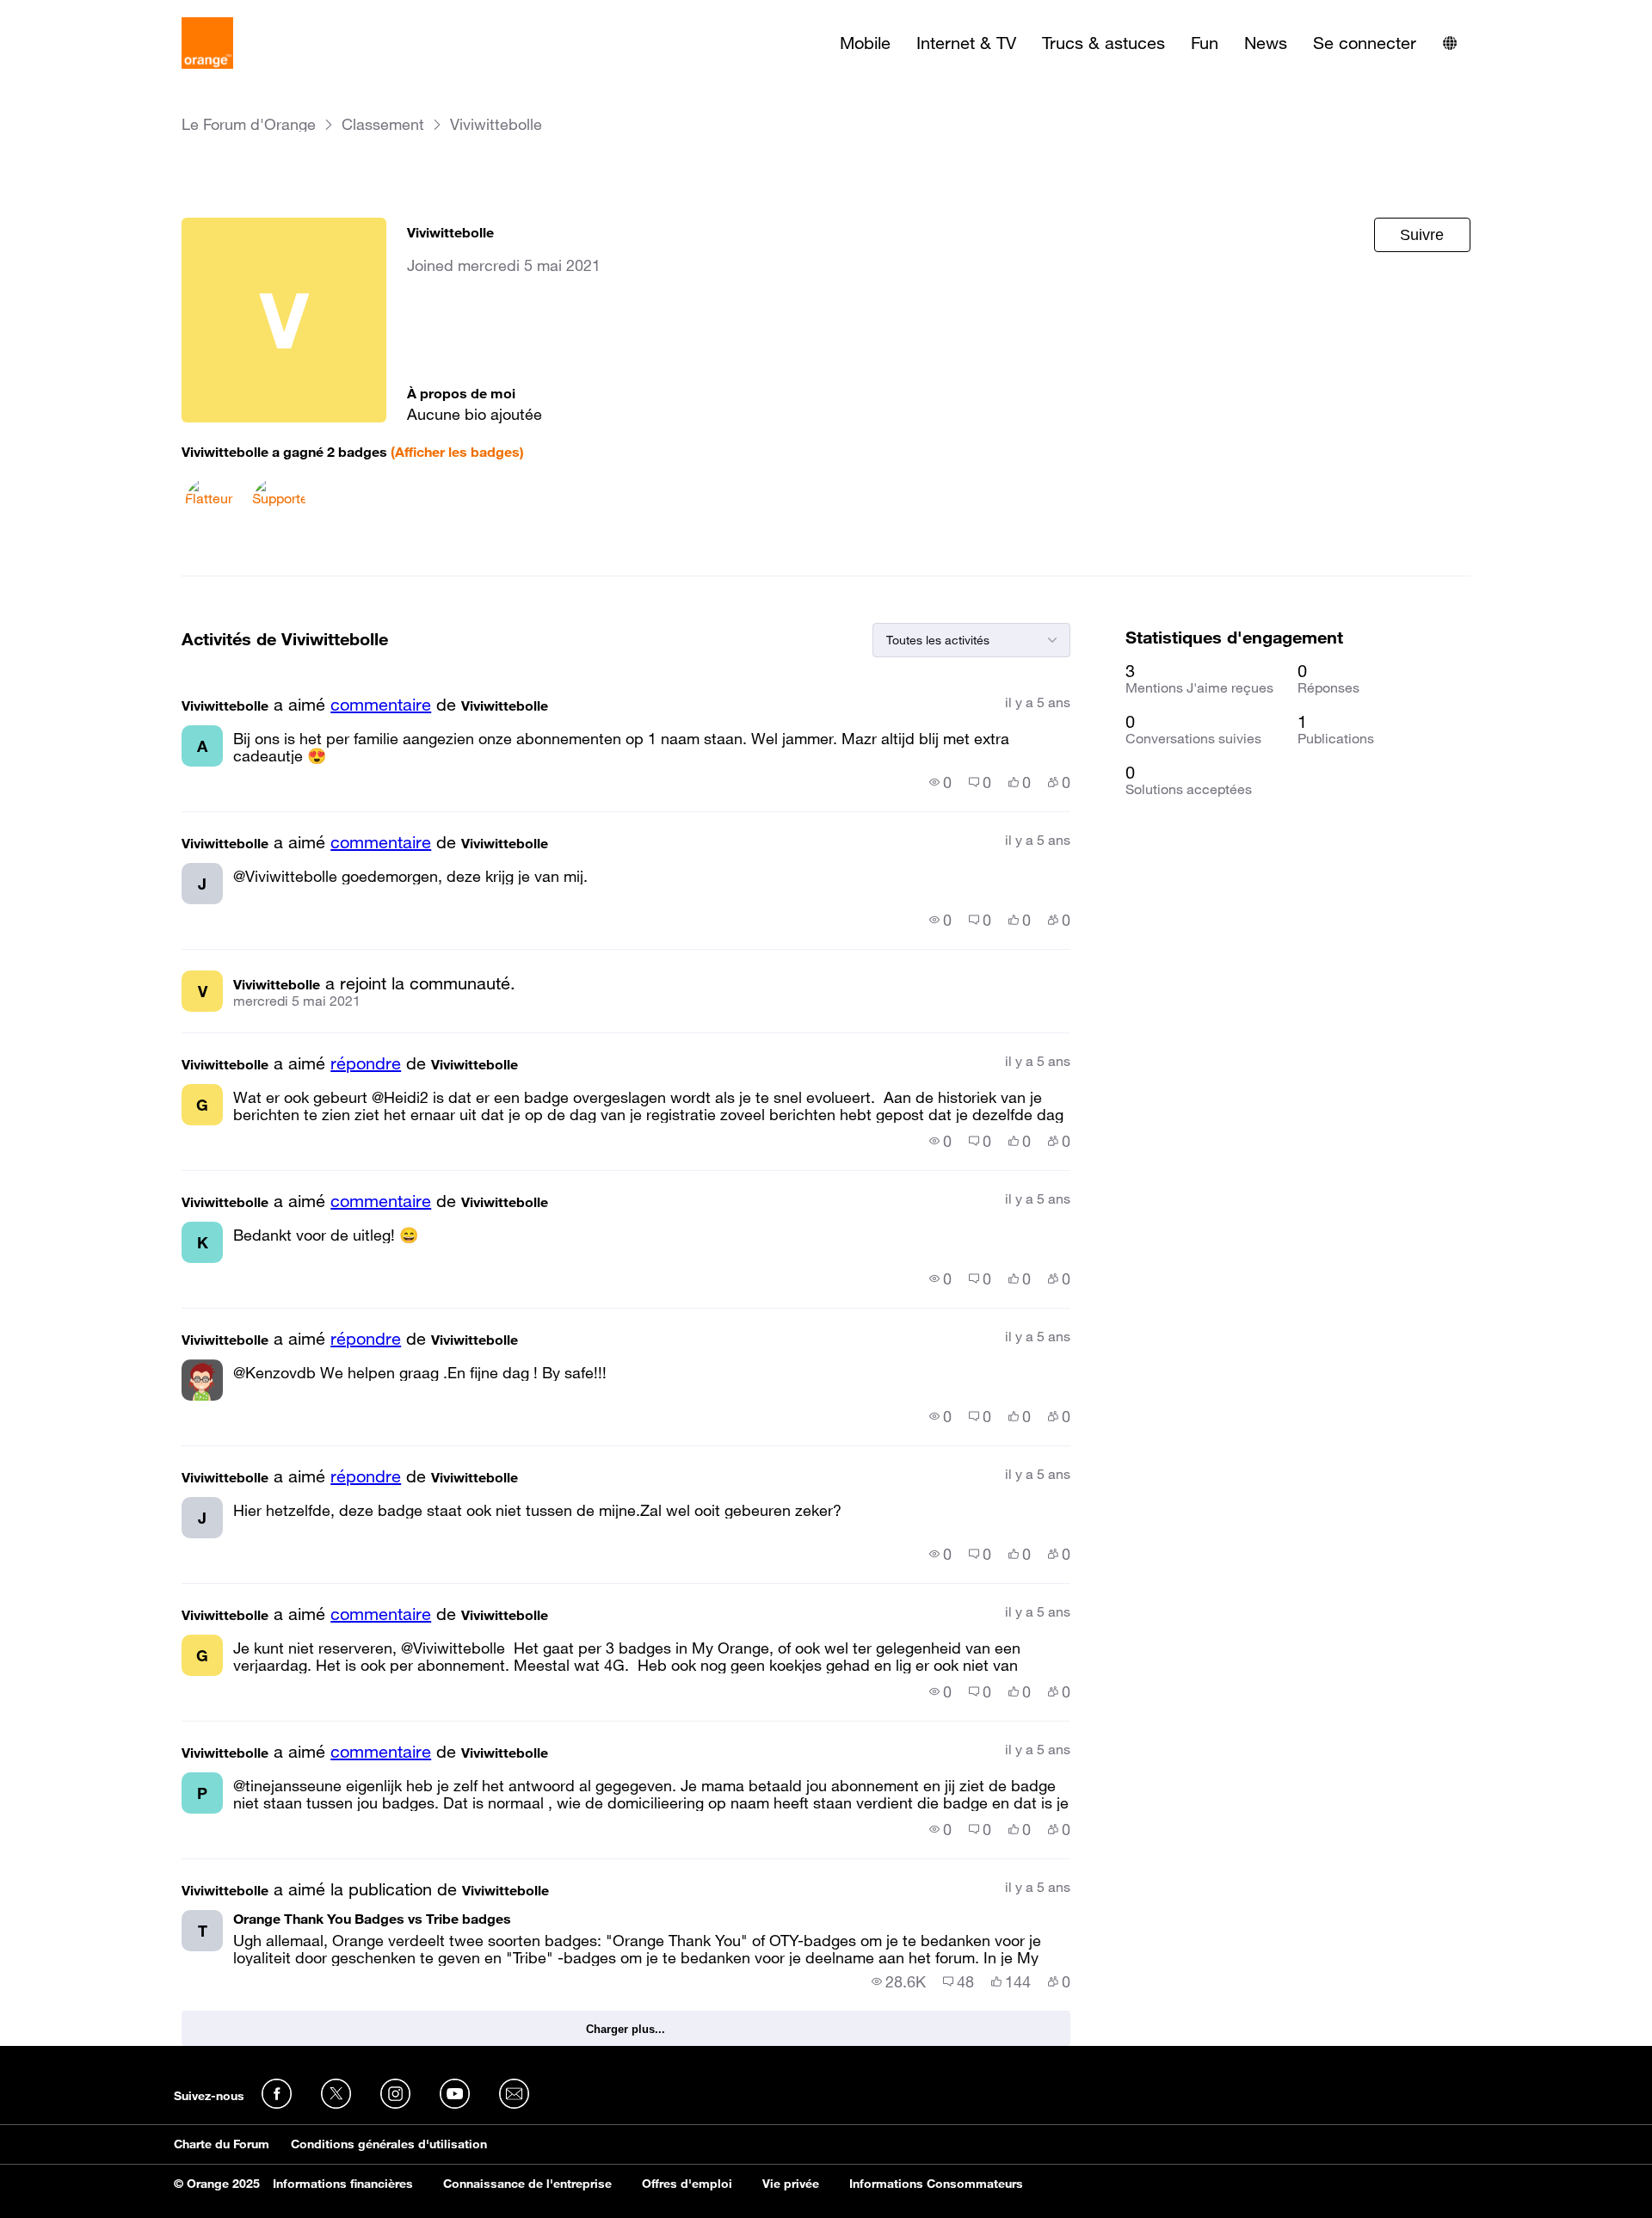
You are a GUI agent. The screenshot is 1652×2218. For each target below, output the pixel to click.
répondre (366, 1063)
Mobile (865, 43)
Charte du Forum (222, 2144)
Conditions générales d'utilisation (389, 2144)
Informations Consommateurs (936, 2184)
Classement (383, 124)
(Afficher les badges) (457, 452)
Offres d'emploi (687, 2184)
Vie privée (791, 2184)
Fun (1205, 43)
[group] (940, 782)
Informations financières (343, 2184)
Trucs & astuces (1103, 43)
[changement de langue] (1450, 43)
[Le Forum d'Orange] (207, 43)
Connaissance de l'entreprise (527, 2184)
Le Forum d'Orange (249, 124)
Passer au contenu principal (92, 13)
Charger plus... (626, 2029)
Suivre (1422, 235)
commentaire (381, 705)
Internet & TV (966, 43)
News (1266, 43)
